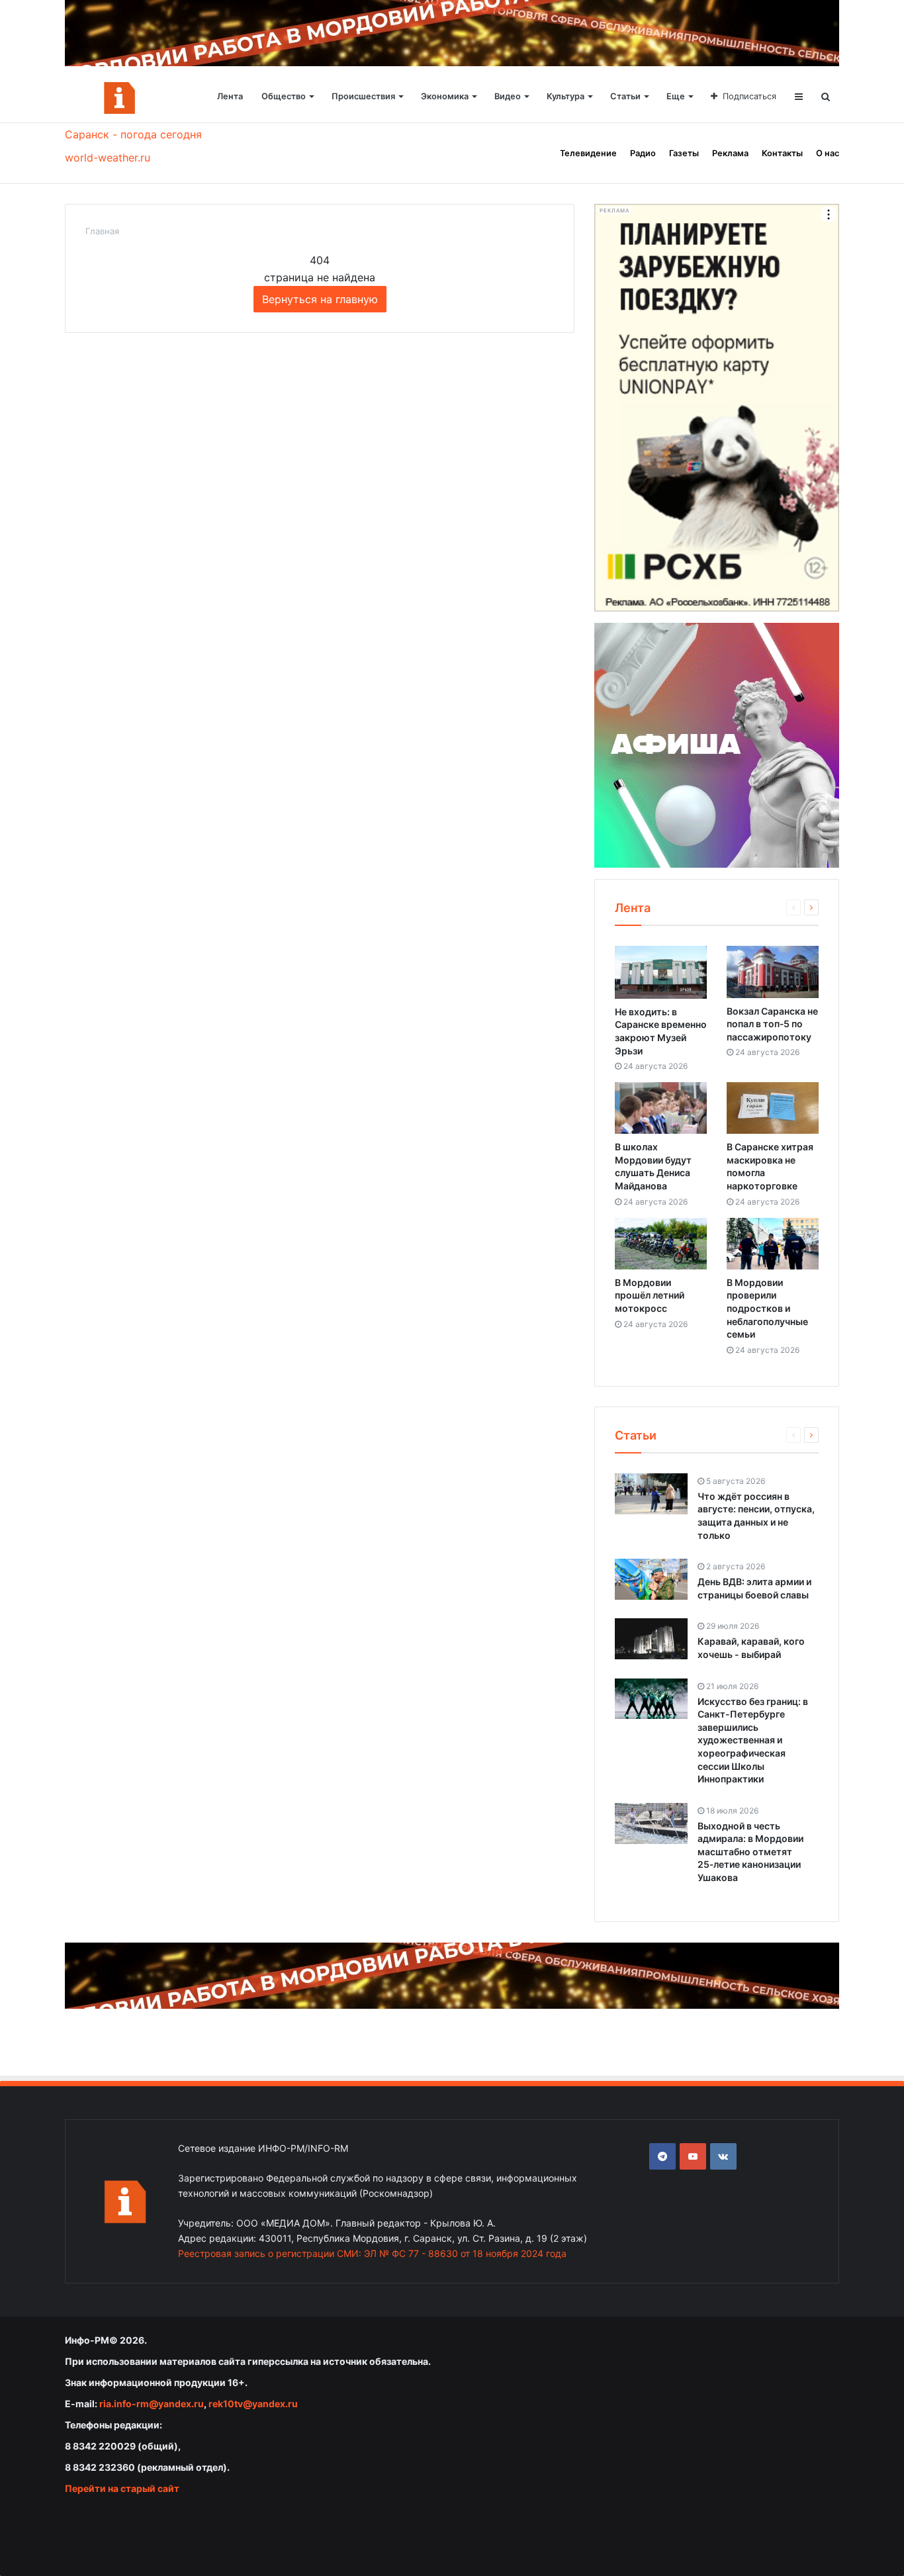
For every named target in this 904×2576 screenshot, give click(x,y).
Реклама (730, 153)
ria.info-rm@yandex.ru (152, 2404)
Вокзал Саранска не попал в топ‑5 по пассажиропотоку (772, 1024)
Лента (230, 96)
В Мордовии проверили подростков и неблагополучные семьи (767, 1308)
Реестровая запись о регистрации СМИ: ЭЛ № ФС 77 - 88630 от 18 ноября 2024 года (372, 2253)
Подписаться (749, 96)
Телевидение (588, 153)
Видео (508, 96)
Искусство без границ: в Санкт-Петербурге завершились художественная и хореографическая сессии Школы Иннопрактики (753, 1740)
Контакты (782, 153)
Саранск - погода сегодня (133, 134)
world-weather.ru (108, 158)
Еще (676, 96)
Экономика (445, 96)
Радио (643, 153)
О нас (828, 153)
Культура (565, 96)
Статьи (625, 96)
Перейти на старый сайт (122, 2488)
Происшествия (363, 96)
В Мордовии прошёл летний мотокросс (650, 1295)
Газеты (684, 153)
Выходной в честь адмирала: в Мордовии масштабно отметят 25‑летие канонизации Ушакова (750, 1852)
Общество (284, 96)
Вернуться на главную (320, 299)
